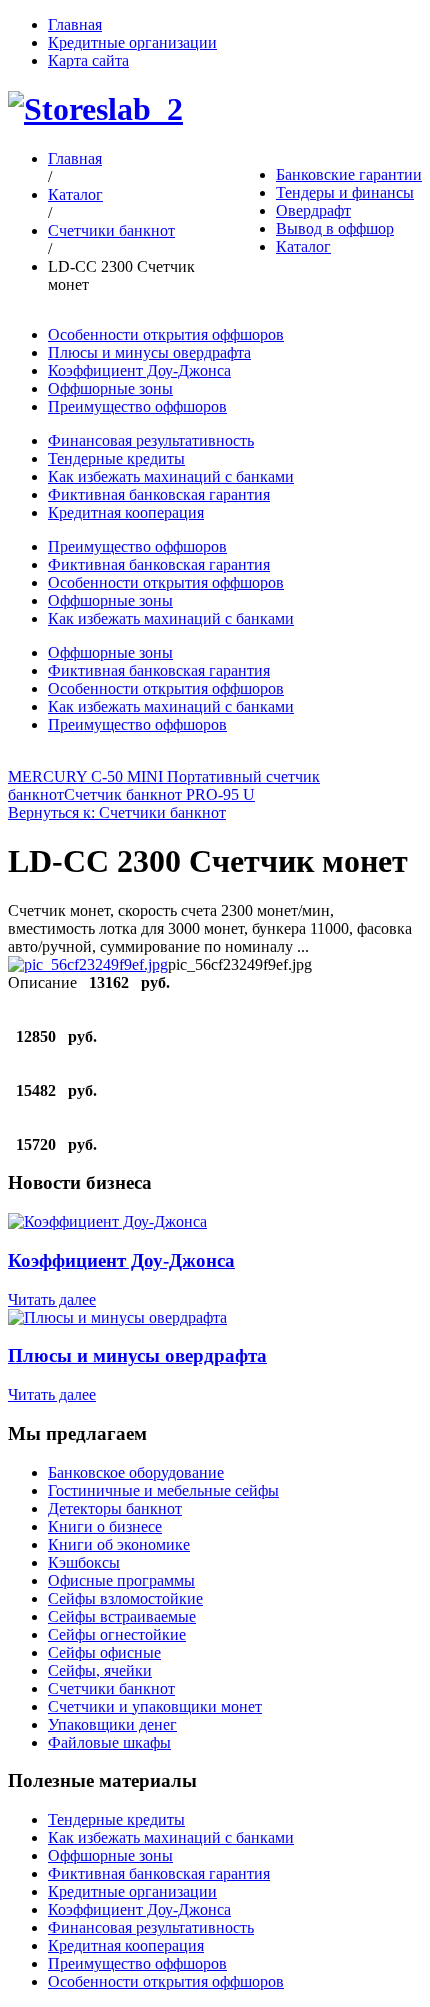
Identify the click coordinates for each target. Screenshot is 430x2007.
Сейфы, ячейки (100, 1670)
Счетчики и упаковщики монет (155, 1706)
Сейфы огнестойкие (117, 1634)
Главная (75, 24)
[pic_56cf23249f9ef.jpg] (88, 964)
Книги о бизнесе (105, 1526)
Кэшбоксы (84, 1562)
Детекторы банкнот (115, 1508)
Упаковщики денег (112, 1724)
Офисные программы (121, 1580)
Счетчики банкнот (111, 230)
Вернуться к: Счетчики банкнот (117, 812)
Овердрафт (313, 210)
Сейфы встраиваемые (122, 1616)
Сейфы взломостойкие (125, 1598)
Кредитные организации (132, 42)
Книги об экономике (119, 1544)
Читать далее (52, 1299)
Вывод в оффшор (335, 228)
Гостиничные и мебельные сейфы (163, 1490)
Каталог (303, 246)
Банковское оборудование (136, 1472)
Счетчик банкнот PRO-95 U (159, 794)
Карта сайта (88, 60)
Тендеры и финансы (345, 192)
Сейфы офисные (104, 1652)
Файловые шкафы (109, 1742)
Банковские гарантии (349, 174)
